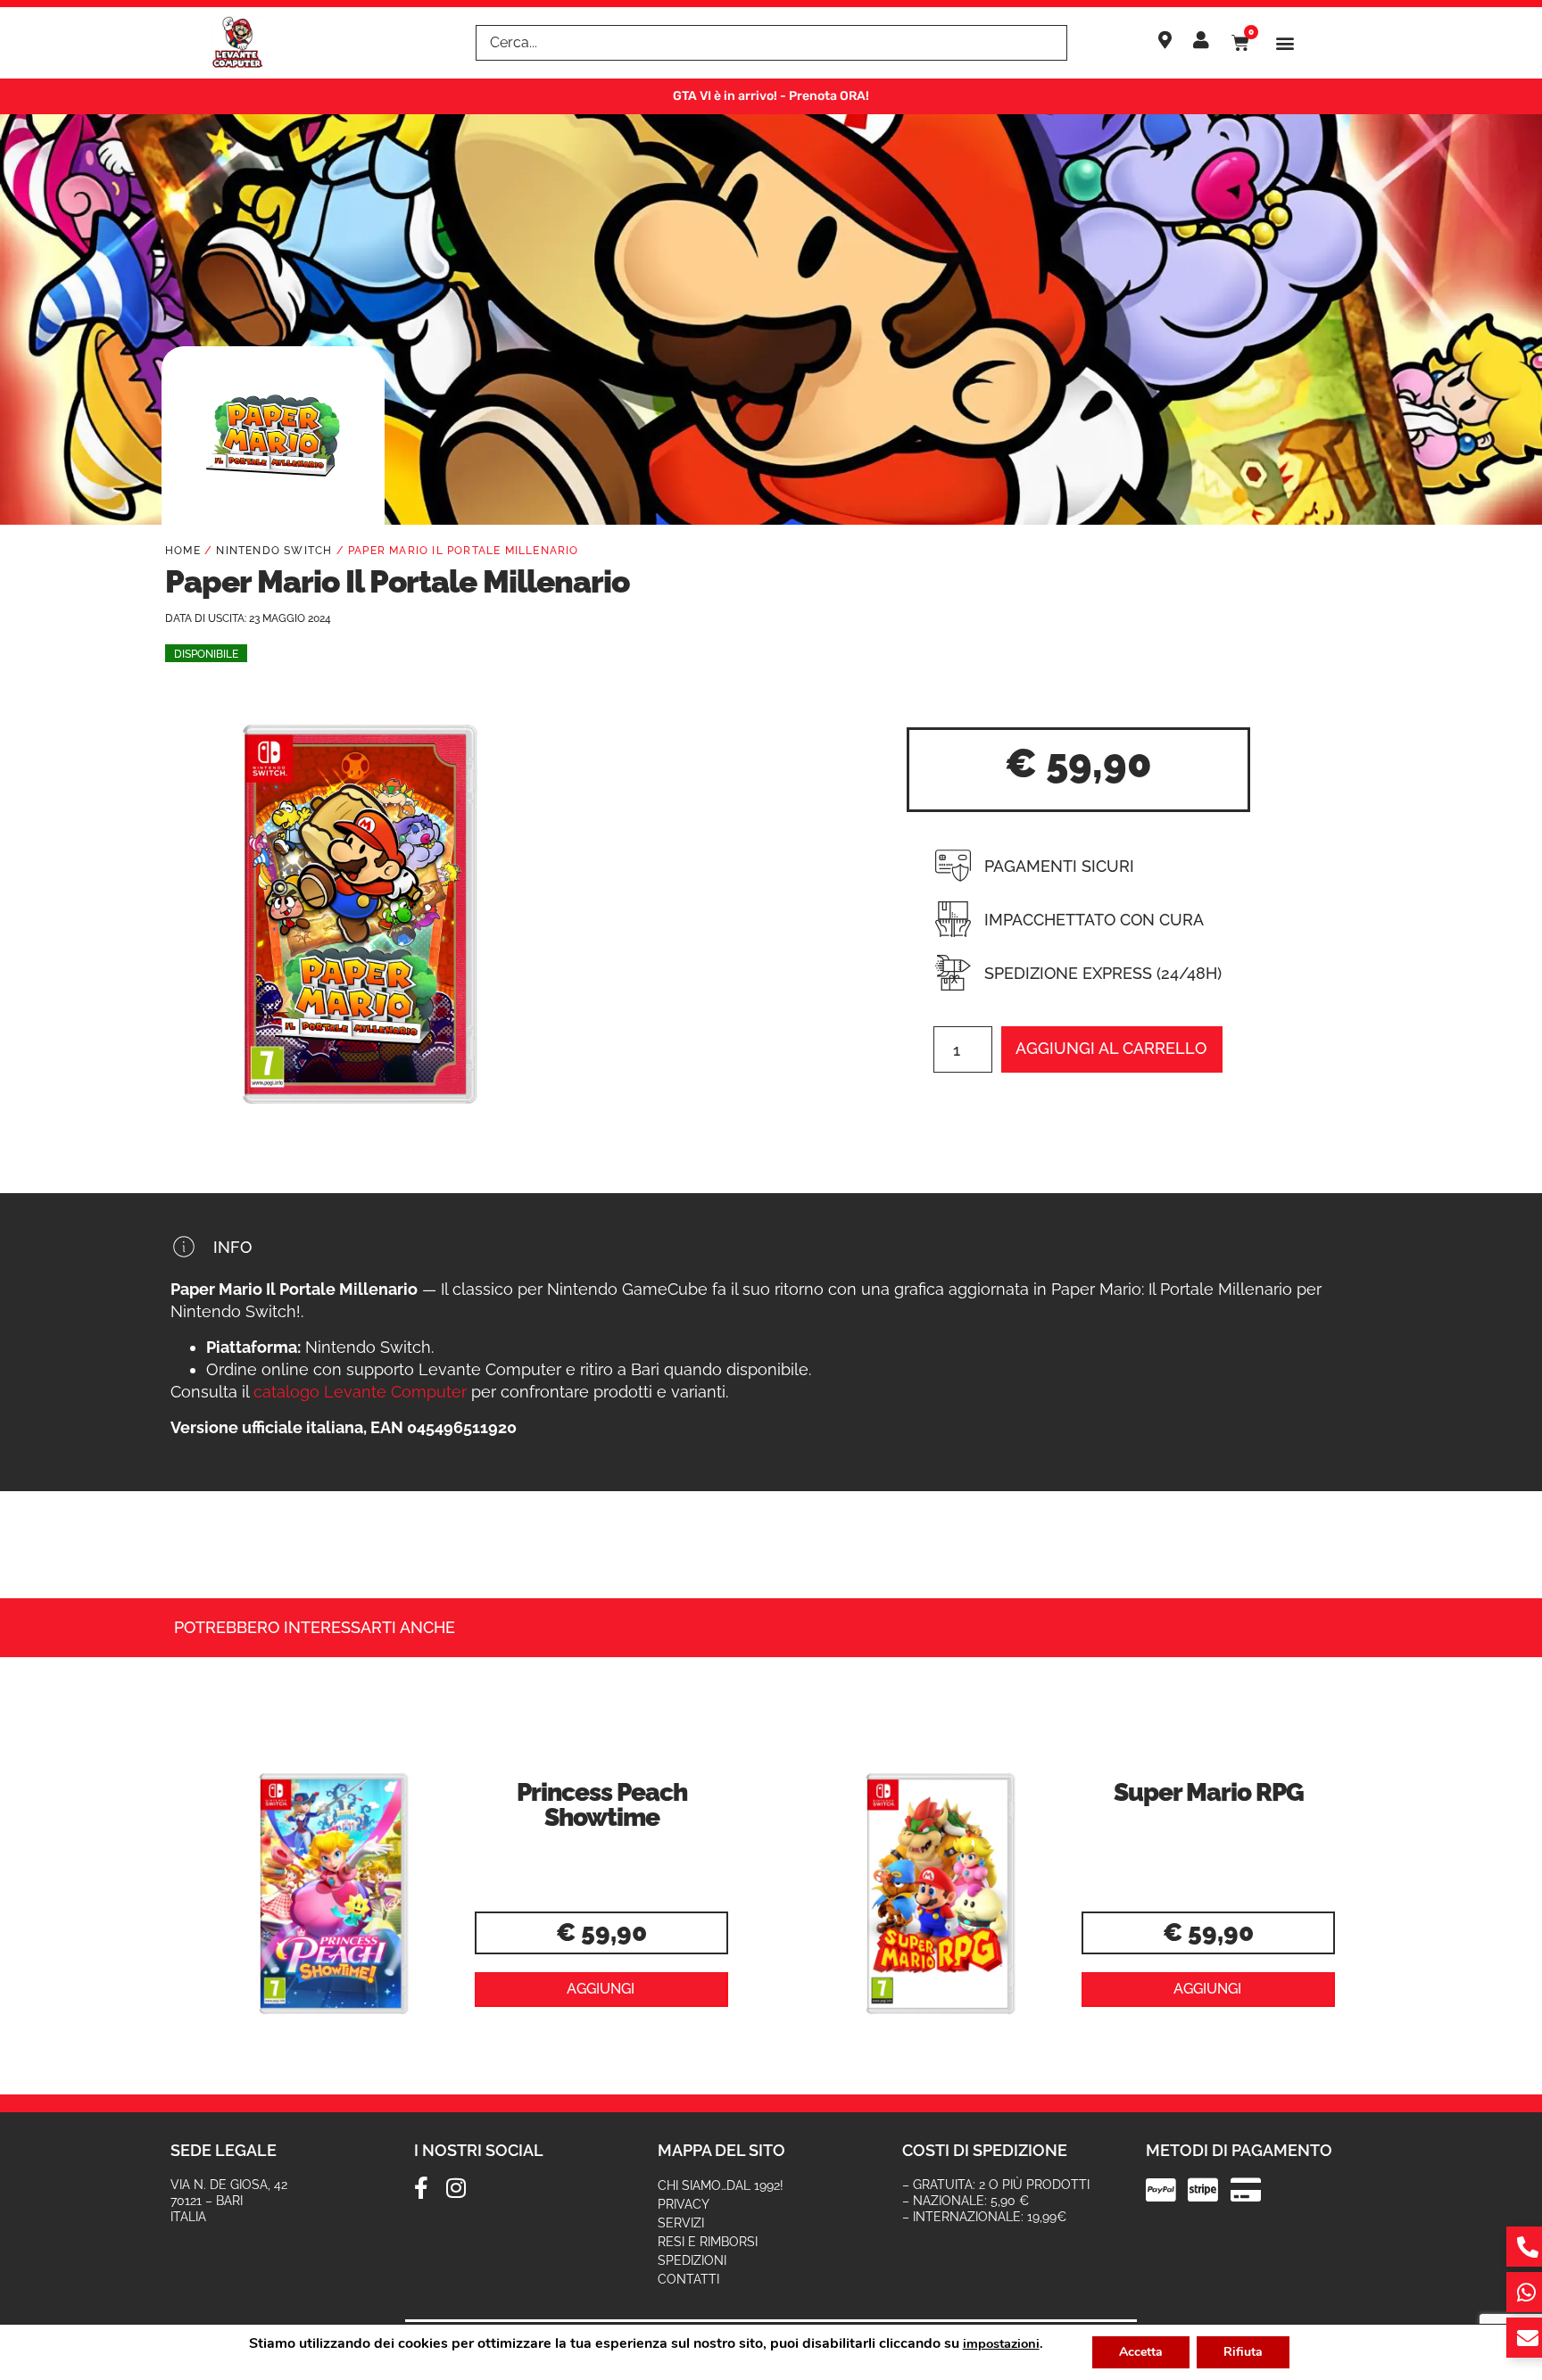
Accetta (1141, 2352)
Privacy (684, 2204)
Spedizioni (692, 2260)
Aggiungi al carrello (1111, 1048)
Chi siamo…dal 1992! (721, 2185)
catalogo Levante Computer (360, 1392)
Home (183, 551)
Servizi (681, 2223)
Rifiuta (1243, 2352)
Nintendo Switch (274, 551)
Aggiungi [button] (601, 1989)
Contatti (688, 2279)
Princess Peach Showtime (602, 1805)
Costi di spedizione (985, 2150)
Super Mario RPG (1209, 1792)
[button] (1285, 43)
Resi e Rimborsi (708, 2242)
